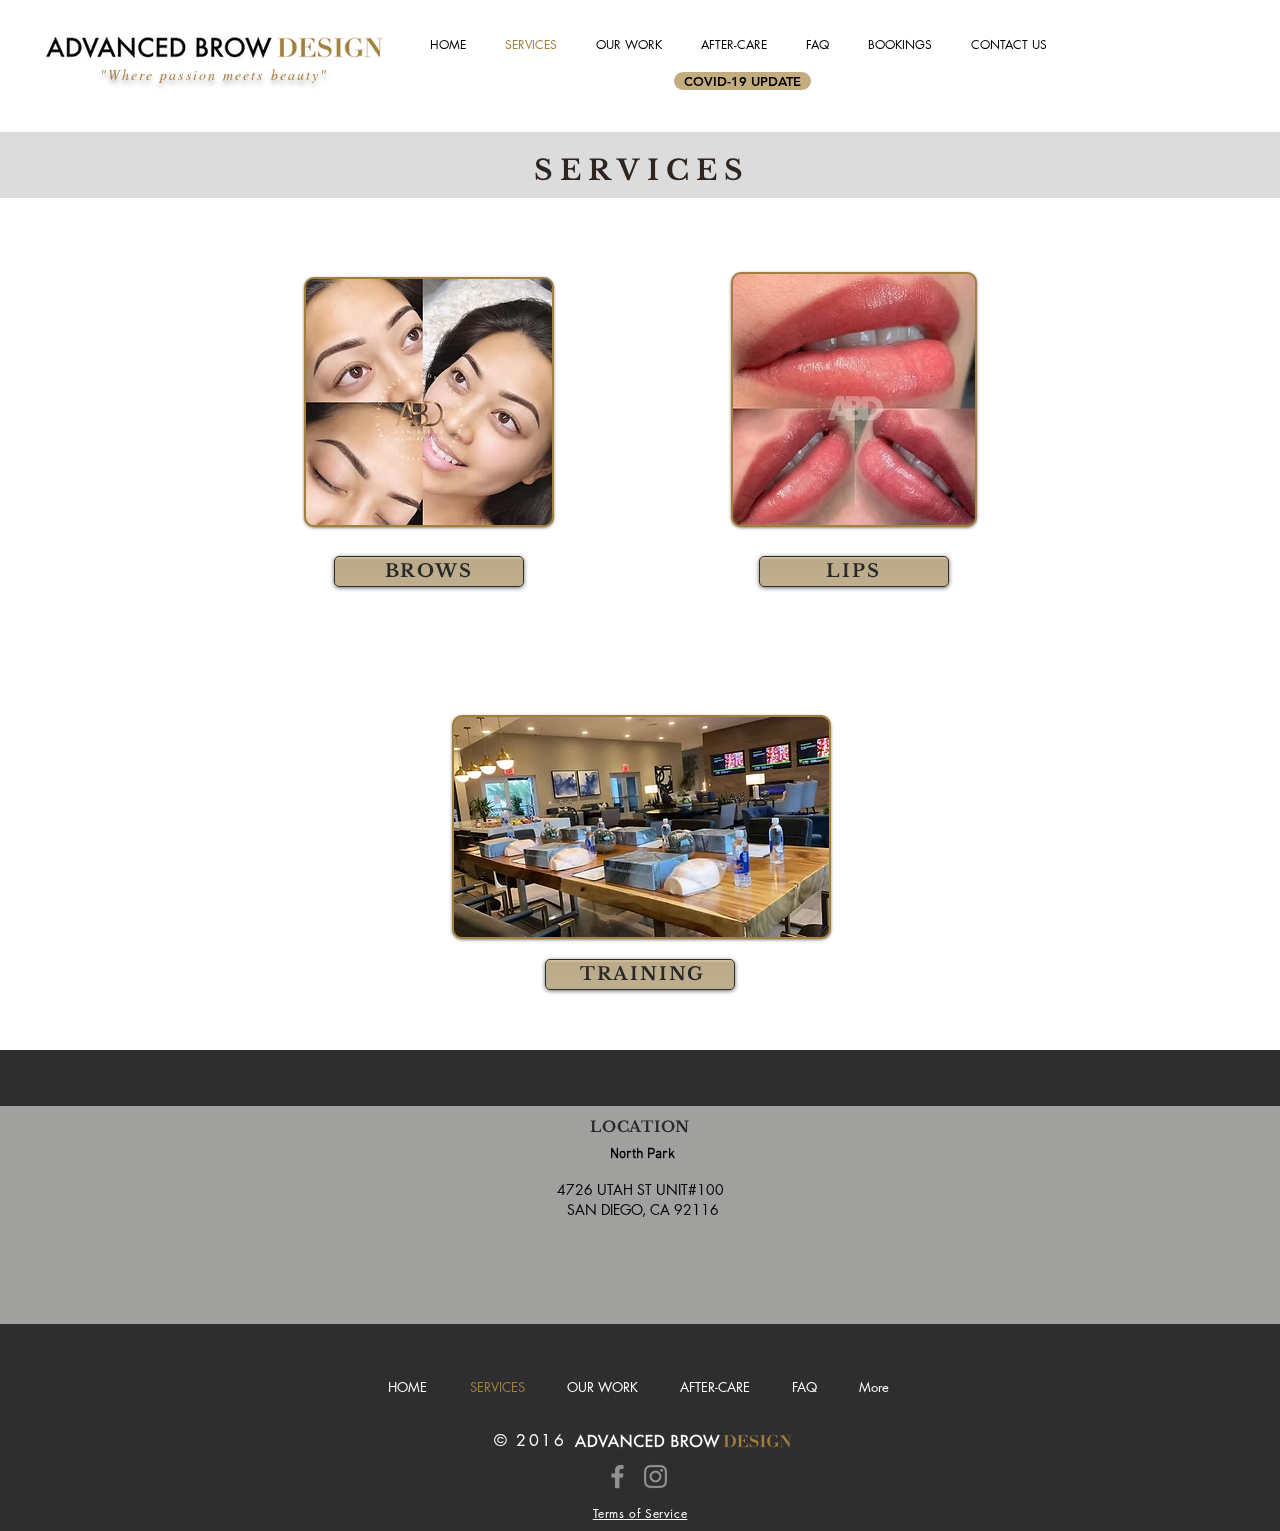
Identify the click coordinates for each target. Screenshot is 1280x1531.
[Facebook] (617, 1476)
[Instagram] (655, 1476)
